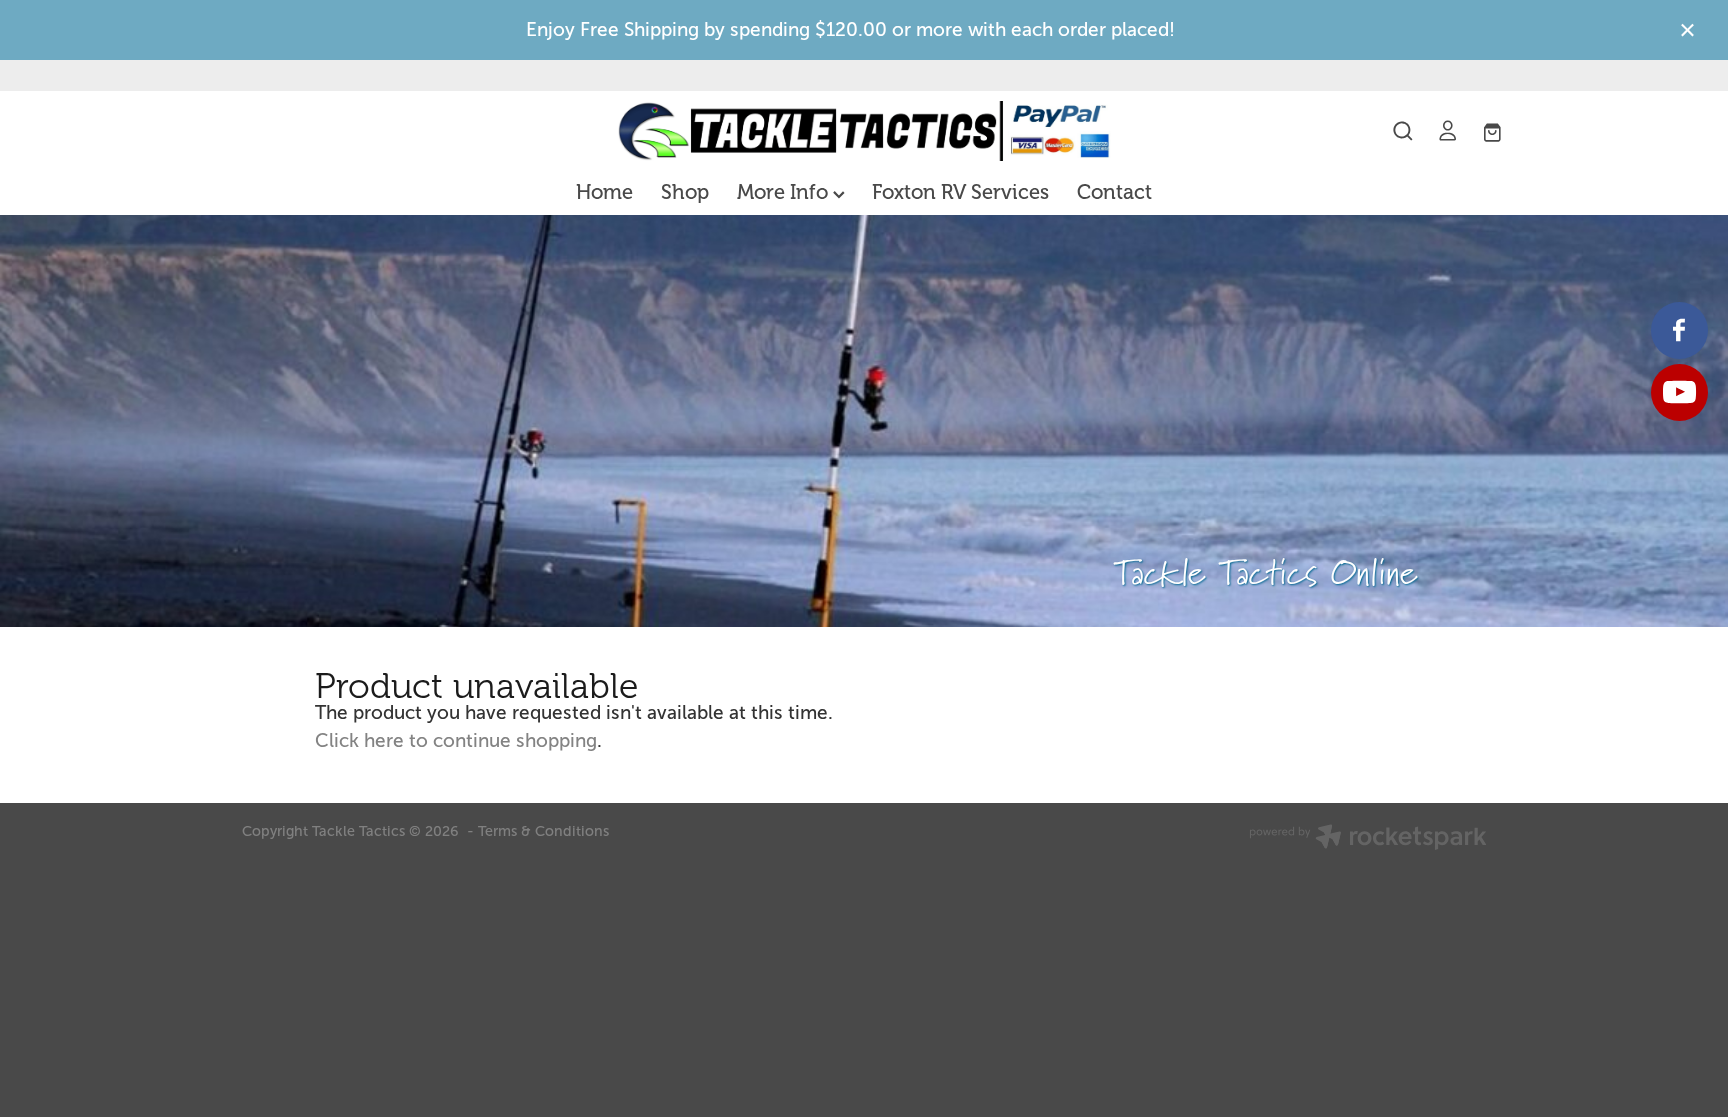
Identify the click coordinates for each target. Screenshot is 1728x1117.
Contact (1114, 192)
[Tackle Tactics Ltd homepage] (863, 131)
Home (604, 192)
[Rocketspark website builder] (1368, 839)
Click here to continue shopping (456, 740)
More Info (785, 192)
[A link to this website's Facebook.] (1679, 330)
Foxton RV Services (960, 192)
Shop (685, 192)
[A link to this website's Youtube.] (1679, 392)
